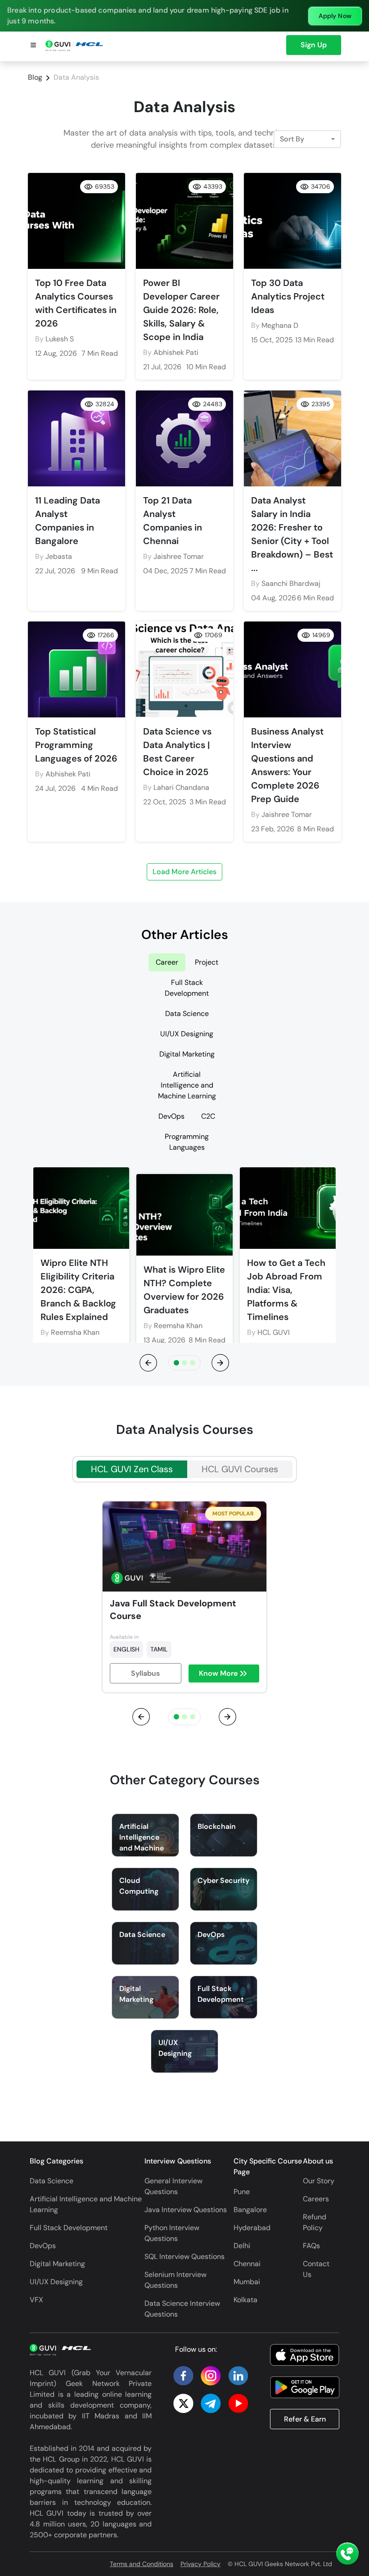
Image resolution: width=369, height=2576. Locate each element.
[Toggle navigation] (33, 46)
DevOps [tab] (171, 1116)
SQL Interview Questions (184, 2256)
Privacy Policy (200, 2564)
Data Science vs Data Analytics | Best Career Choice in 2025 (177, 752)
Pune (242, 2192)
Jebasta (59, 556)
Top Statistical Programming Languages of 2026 (76, 745)
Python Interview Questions (172, 2233)
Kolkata (245, 2300)
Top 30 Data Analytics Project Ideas (288, 296)
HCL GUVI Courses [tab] (240, 1469)
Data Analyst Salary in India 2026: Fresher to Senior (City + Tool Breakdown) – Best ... (292, 534)
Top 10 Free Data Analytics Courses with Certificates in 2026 (76, 303)
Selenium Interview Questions (175, 2280)
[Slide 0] (176, 1363)
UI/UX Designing (56, 2282)
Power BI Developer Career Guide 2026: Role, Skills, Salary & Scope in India (181, 310)
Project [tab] (207, 962)
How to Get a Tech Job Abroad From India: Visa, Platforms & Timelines (286, 1290)
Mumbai (247, 2282)
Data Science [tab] (187, 1014)
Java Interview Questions (186, 2210)
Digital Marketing (57, 2264)
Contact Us (316, 2269)
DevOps (43, 2246)
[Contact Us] (347, 2554)
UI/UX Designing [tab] (187, 1034)
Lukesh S (60, 339)
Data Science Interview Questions (182, 2309)
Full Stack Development (69, 2228)
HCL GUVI (274, 1332)
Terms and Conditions (142, 2564)
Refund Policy (315, 2222)
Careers (316, 2199)
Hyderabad (252, 2228)
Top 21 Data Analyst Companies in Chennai (173, 521)
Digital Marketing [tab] (187, 1054)
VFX (36, 2300)
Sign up (314, 45)
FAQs (311, 2246)
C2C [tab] (208, 1116)
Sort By (292, 139)
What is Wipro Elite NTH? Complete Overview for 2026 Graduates (184, 1290)
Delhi (242, 2246)
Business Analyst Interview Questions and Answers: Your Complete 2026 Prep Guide (287, 765)
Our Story (319, 2181)
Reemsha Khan (75, 1332)
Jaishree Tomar (179, 556)
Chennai (247, 2264)
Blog (35, 77)
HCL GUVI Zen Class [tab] (132, 1469)
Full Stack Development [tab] (187, 988)
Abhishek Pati (176, 352)
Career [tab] (167, 962)
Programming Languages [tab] (187, 1142)
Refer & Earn (305, 2419)
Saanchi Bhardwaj (291, 583)
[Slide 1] (184, 1363)
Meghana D (280, 325)
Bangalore (250, 2210)
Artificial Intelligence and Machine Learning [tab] (187, 1085)
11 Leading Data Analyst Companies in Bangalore (67, 521)
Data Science (52, 2181)
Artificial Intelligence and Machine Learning (86, 2204)
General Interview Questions (173, 2186)
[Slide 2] (193, 1363)
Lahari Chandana (181, 787)
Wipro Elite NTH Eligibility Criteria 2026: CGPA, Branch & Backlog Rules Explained (78, 1290)
